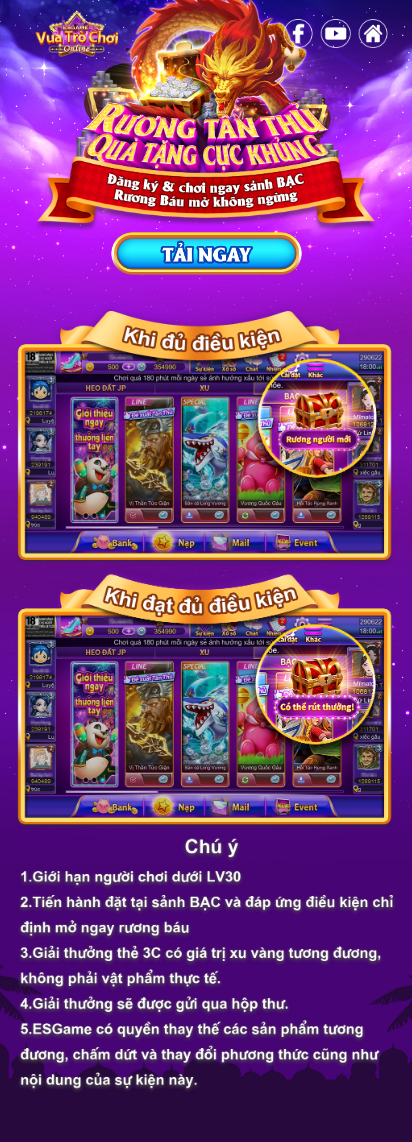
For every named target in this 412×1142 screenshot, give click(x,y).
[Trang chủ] (75, 33)
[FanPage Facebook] (298, 34)
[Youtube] (335, 34)
